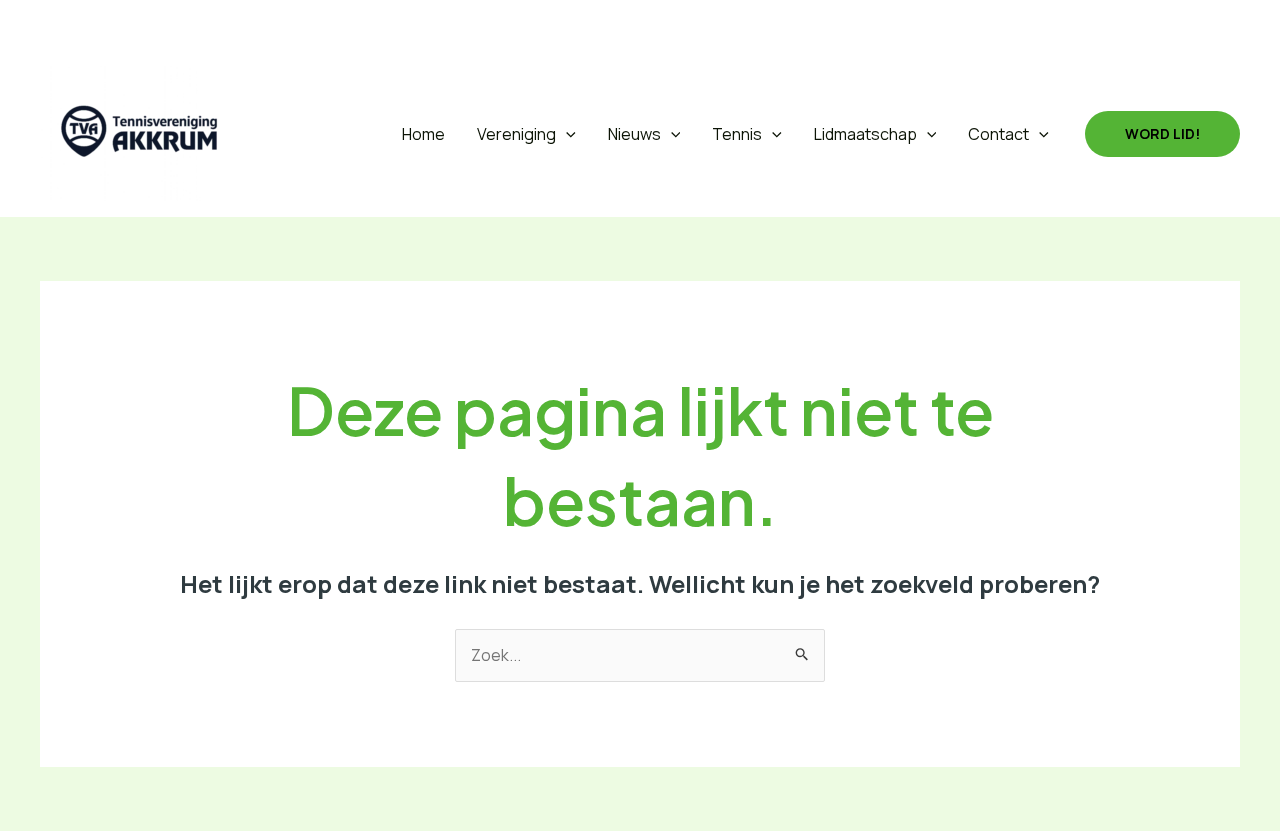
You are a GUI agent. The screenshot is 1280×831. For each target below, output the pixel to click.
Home (423, 134)
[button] (53, 25)
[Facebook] (102, 25)
